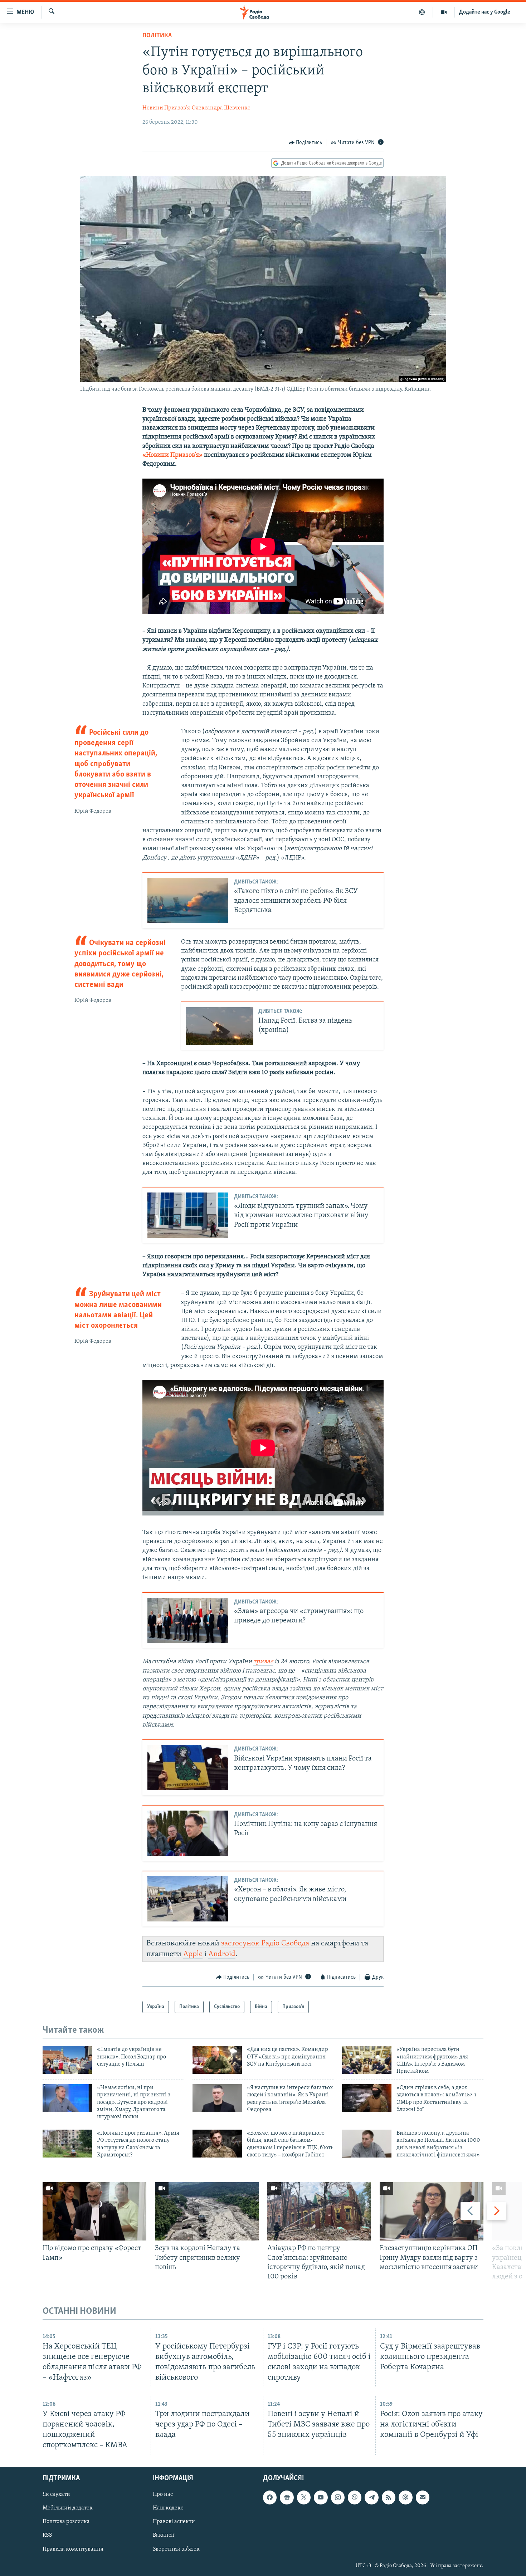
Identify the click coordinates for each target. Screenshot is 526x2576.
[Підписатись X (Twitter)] (304, 2498)
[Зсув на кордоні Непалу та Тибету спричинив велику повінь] (207, 2211)
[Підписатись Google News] (287, 2498)
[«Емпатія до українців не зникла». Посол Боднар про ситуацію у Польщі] (67, 2060)
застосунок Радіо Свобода (265, 1943)
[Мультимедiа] (444, 12)
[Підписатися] (423, 2498)
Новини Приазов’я (166, 108)
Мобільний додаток (68, 2508)
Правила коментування (73, 2549)
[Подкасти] (422, 12)
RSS (47, 2536)
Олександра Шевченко (221, 108)
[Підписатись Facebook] (270, 2498)
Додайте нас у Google (485, 12)
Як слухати (56, 2495)
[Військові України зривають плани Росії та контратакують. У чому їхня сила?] (188, 1767)
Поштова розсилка (66, 2522)
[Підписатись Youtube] (321, 2498)
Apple (193, 1954)
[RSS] (389, 2498)
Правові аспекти (174, 2522)
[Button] (306, 143)
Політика (157, 36)
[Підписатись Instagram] (338, 2498)
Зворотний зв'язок (176, 2549)
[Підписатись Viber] (355, 2498)
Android (222, 1954)
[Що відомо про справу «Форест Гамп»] (94, 2211)
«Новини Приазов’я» (172, 455)
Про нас (163, 2495)
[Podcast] (405, 2498)
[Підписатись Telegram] (371, 2498)
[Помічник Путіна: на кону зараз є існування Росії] (188, 1833)
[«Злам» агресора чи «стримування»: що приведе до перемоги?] (188, 1620)
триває (263, 1662)
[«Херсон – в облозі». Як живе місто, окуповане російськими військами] (188, 1899)
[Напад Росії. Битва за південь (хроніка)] (220, 1026)
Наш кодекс (168, 2508)
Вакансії (164, 2536)
